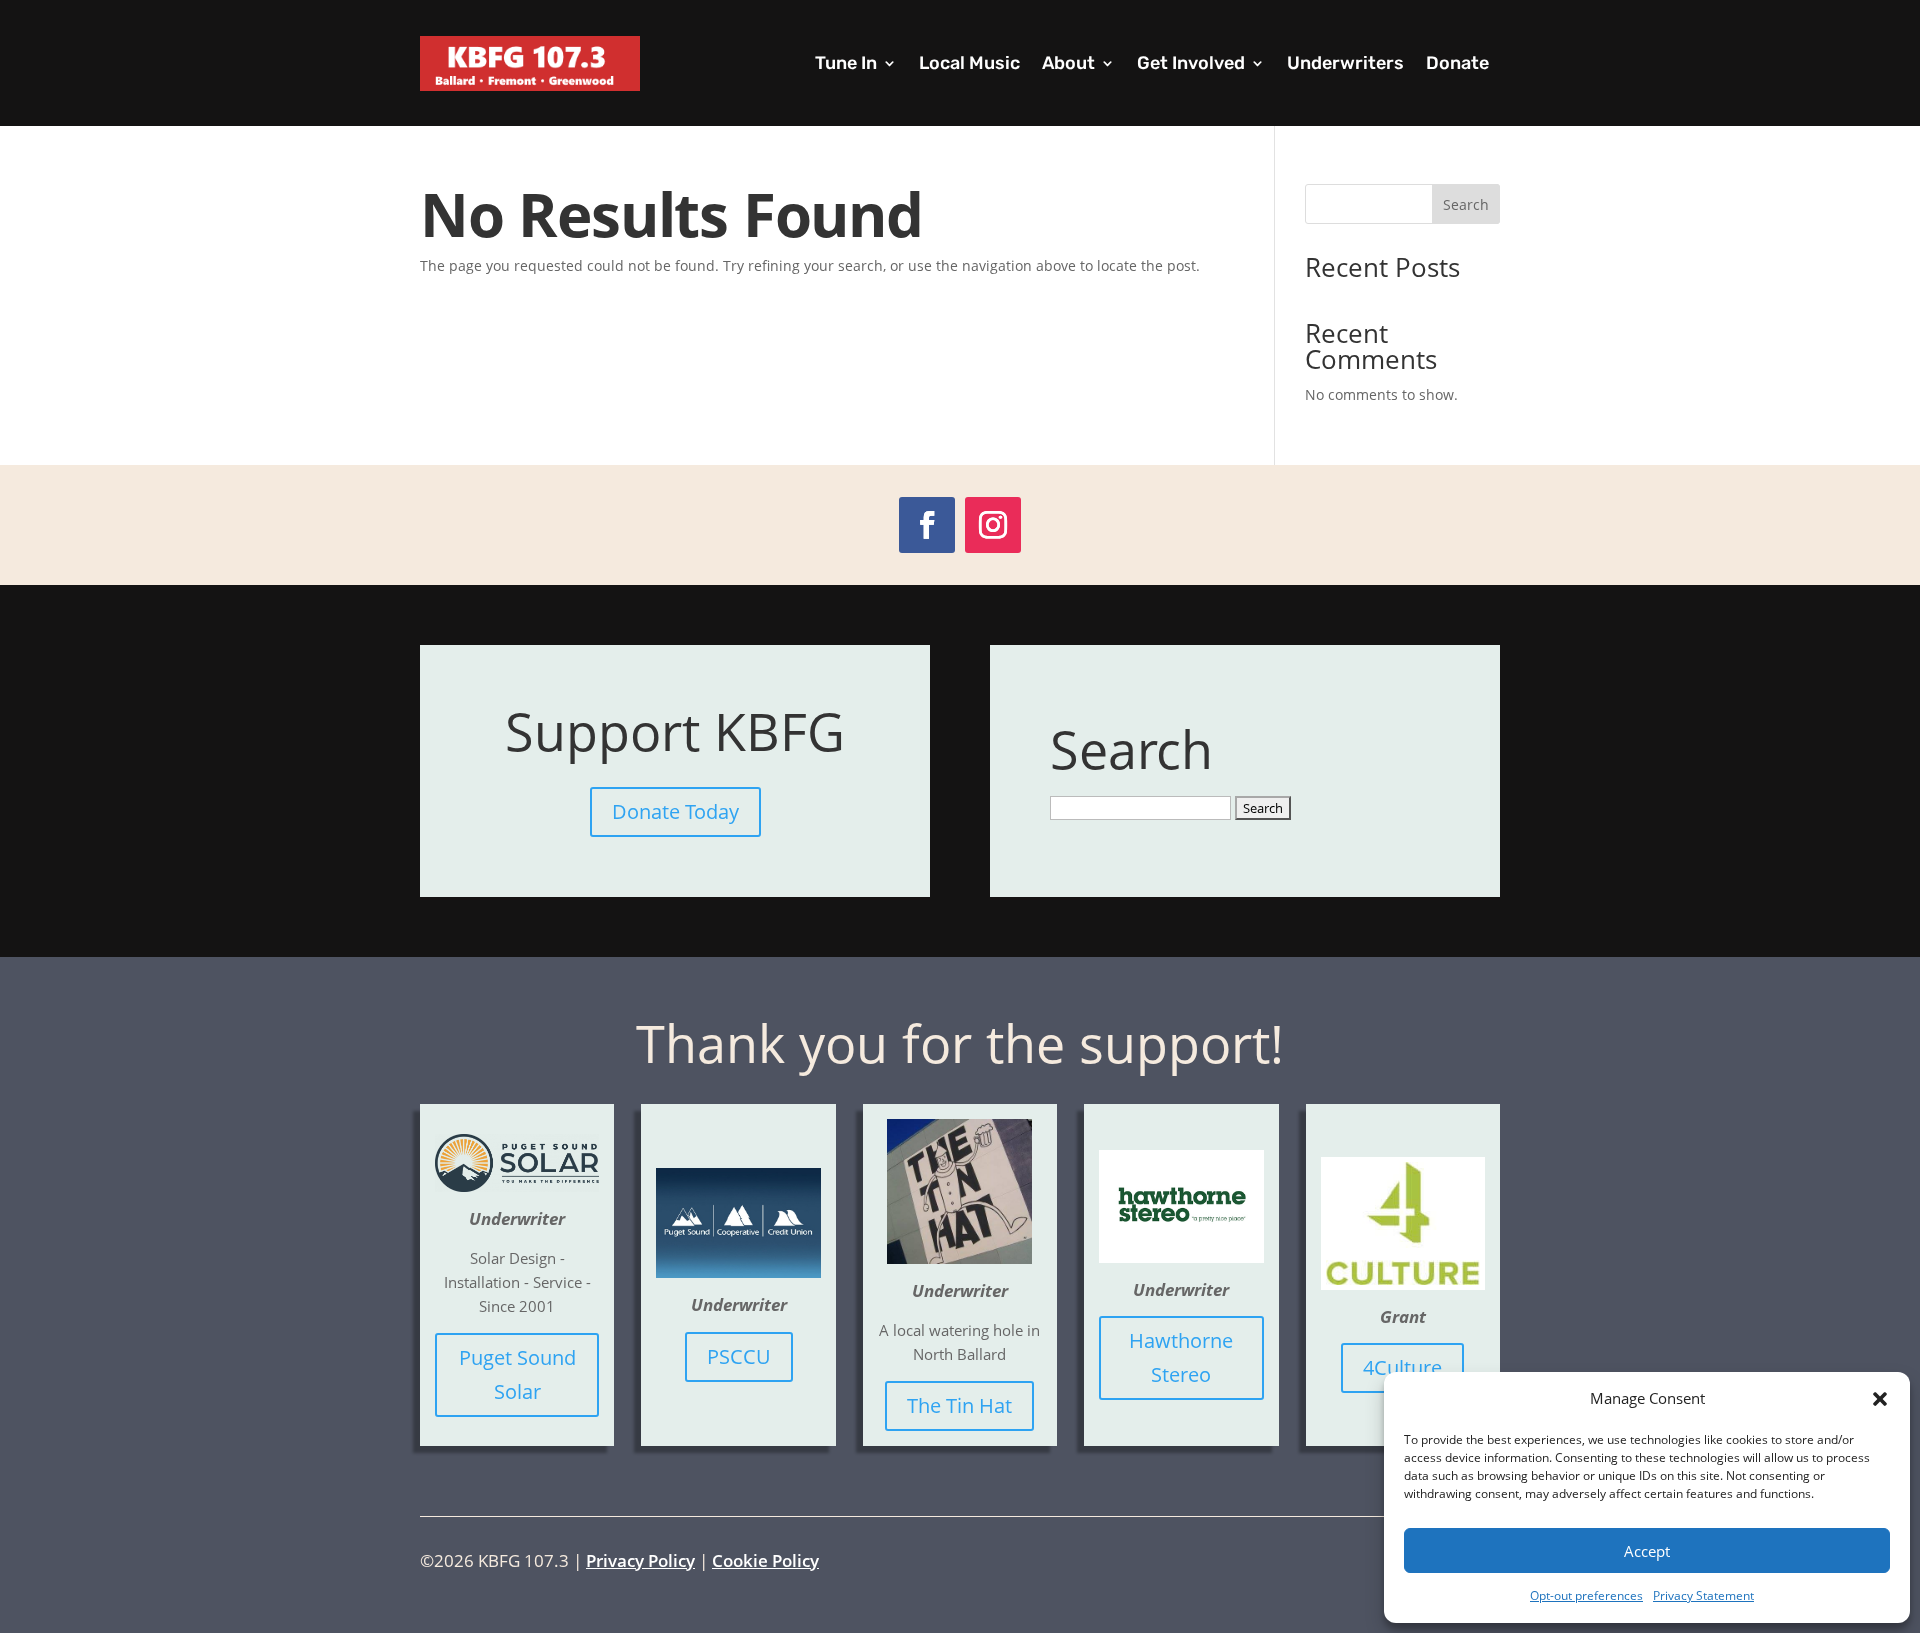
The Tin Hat (959, 1405)
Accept (1647, 1551)
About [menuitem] (1068, 63)
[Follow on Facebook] (927, 525)
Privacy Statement (1703, 1595)
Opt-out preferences (1586, 1595)
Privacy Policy (640, 1560)
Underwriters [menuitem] (1345, 63)
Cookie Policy (765, 1560)
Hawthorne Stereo (1181, 1357)
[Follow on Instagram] (993, 525)
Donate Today (675, 811)
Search (1466, 204)
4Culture (1402, 1367)
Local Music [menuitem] (969, 63)
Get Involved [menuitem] (1191, 63)
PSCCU (739, 1356)
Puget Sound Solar (517, 1374)
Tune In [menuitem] (846, 63)
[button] (1880, 1399)
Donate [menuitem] (1457, 63)
